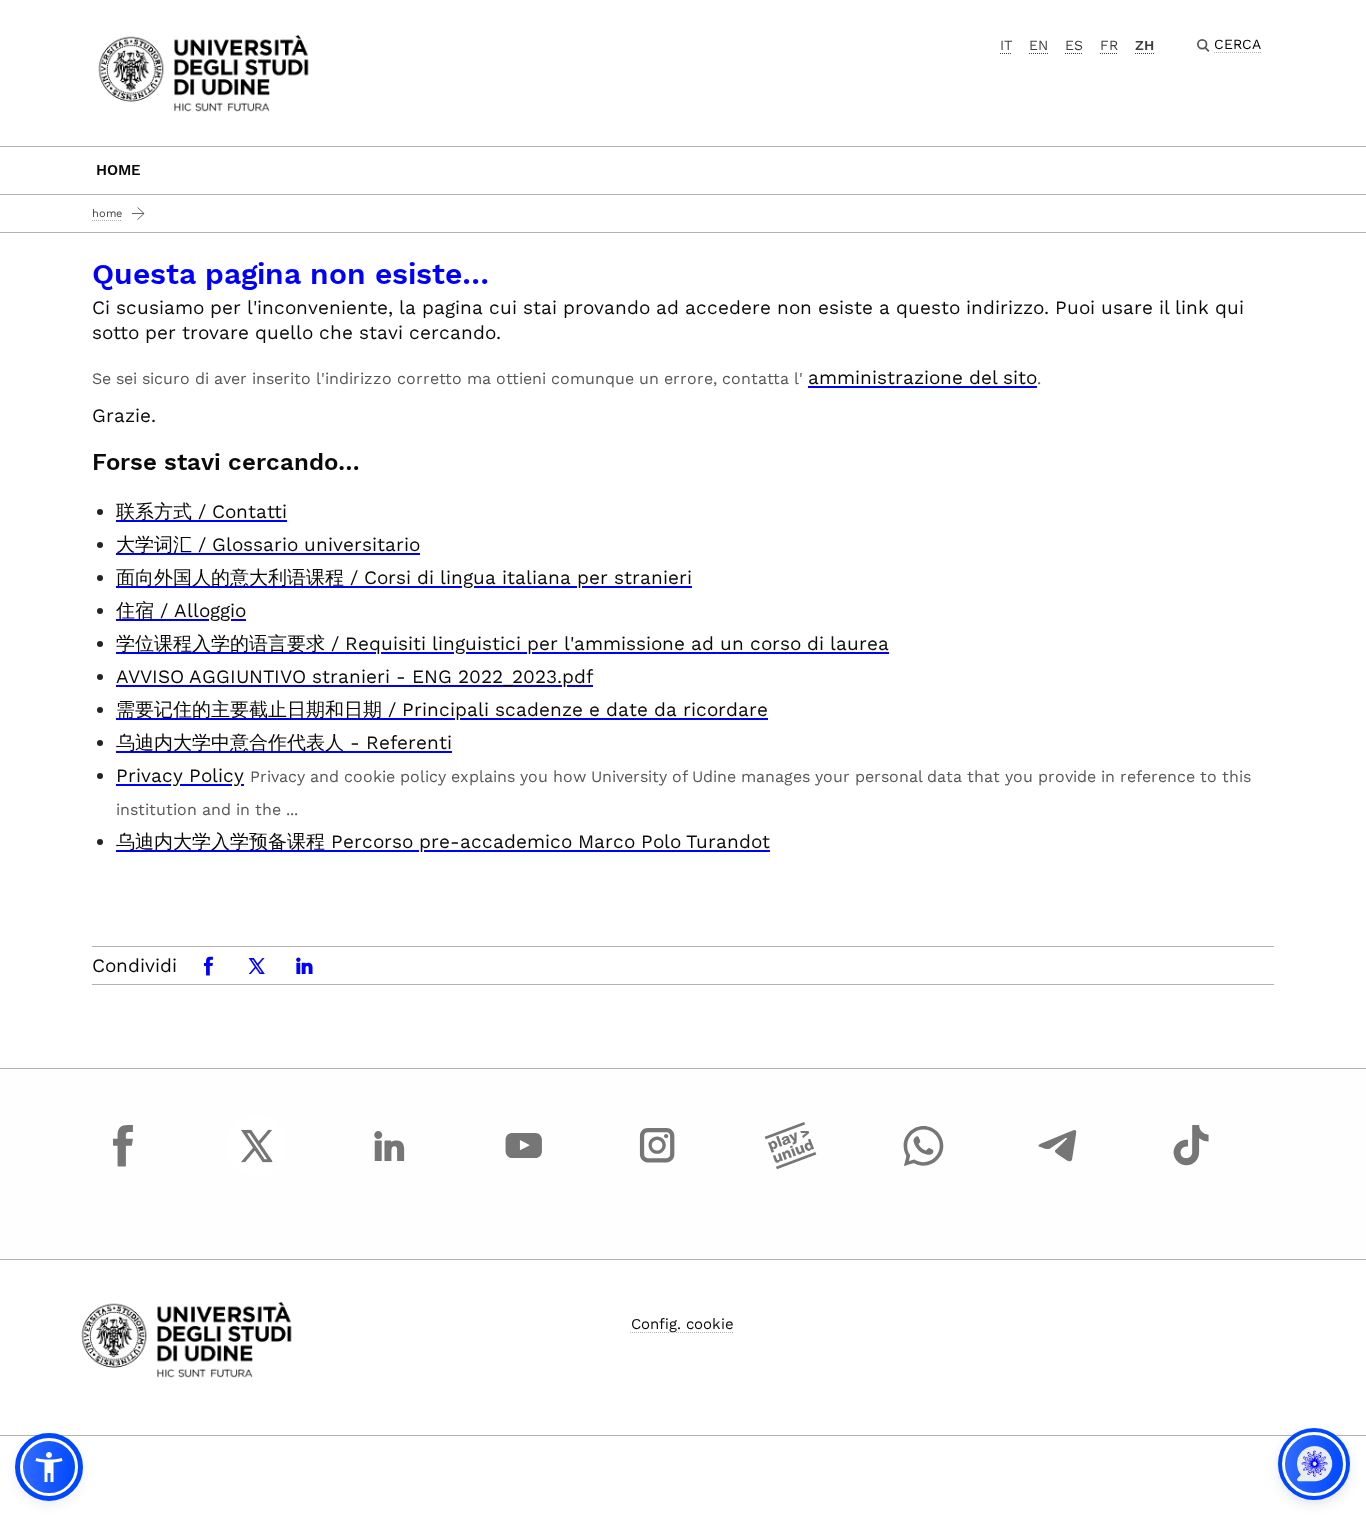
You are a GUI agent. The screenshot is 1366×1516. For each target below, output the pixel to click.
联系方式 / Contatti (201, 511)
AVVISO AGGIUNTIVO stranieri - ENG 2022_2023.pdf (354, 676)
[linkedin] (390, 1164)
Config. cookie (682, 1324)
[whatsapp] (924, 1164)
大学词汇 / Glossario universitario (268, 544)
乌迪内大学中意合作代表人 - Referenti (284, 742)
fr (1109, 45)
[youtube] (524, 1164)
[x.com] (257, 1164)
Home (118, 170)
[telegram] (1058, 1164)
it (1006, 45)
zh (1144, 45)
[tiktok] (1191, 1164)
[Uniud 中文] (203, 71)
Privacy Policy (180, 775)
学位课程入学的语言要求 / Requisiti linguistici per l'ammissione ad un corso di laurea (502, 643)
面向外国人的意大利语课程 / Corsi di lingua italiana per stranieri (404, 577)
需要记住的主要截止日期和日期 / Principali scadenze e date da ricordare (442, 709)
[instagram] (657, 1164)
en (1038, 45)
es (1074, 45)
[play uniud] (791, 1164)
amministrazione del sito (922, 377)
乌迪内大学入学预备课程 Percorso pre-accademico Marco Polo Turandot (443, 841)
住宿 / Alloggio (181, 610)
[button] (49, 1467)
